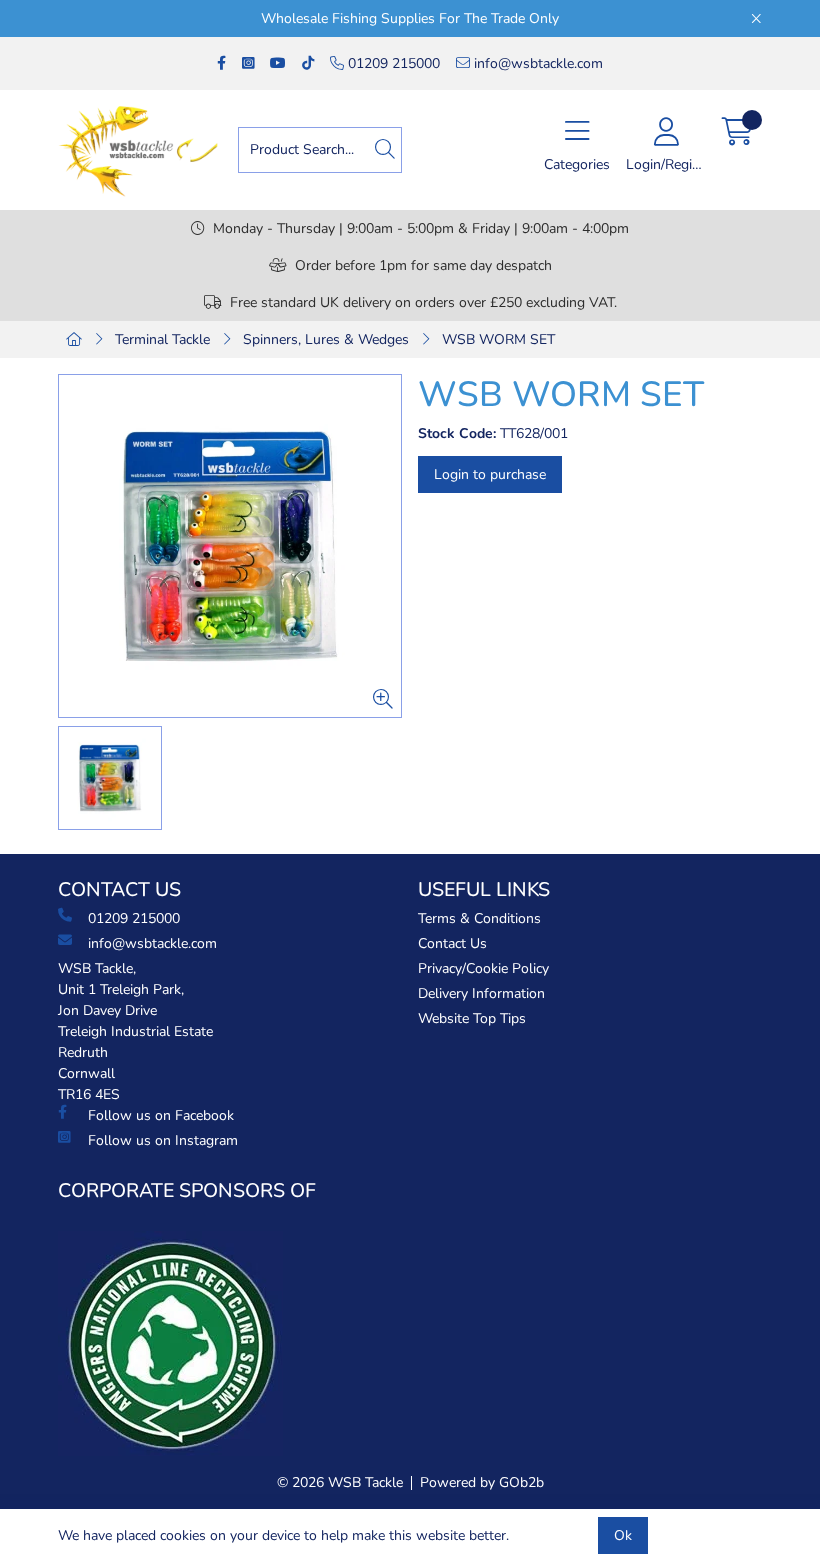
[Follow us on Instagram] (248, 63)
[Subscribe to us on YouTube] (278, 63)
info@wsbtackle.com (536, 63)
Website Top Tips (472, 1018)
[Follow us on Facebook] (221, 63)
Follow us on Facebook (161, 1115)
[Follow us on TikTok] (308, 63)
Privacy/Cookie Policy (483, 968)
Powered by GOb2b (482, 1482)
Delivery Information (481, 993)
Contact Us (452, 943)
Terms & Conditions (479, 918)
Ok (623, 1535)
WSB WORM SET (498, 339)
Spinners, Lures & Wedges (326, 339)
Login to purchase (490, 474)
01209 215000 (392, 63)
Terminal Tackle (162, 339)
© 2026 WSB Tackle (340, 1482)
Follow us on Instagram (163, 1140)
